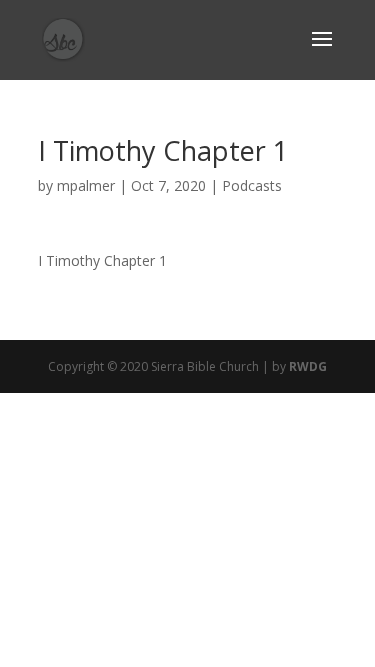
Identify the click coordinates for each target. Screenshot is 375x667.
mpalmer (86, 185)
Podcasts (252, 185)
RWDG (308, 366)
